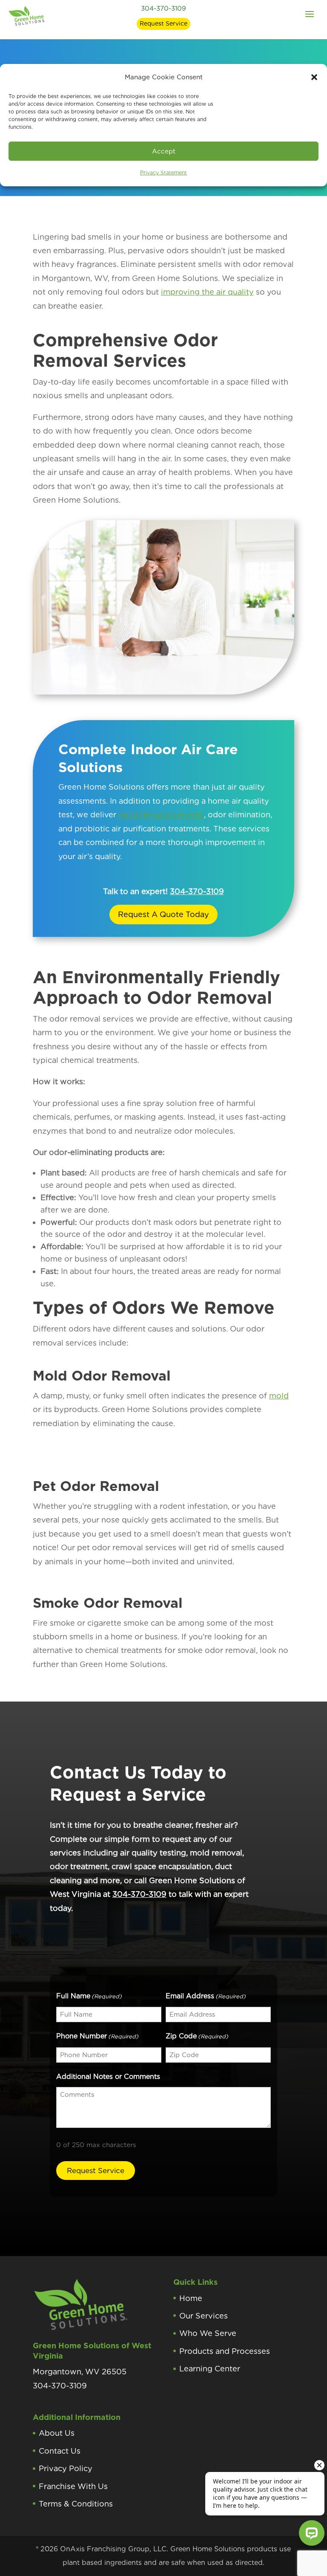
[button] (314, 77)
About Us (57, 2433)
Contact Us (60, 2451)
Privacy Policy (66, 2468)
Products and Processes (225, 2351)
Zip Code (197, 2036)
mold (279, 1396)
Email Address (206, 1996)
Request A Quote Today (163, 914)
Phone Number (97, 2036)
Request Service (163, 23)
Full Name (89, 1996)
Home (191, 2298)
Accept (164, 151)
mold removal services (161, 815)
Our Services (204, 2316)
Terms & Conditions (76, 2504)
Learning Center (210, 2369)
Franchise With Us (73, 2486)
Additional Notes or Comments (108, 2077)
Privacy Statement (163, 172)
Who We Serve (208, 2333)
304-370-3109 (163, 9)
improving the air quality (207, 292)
